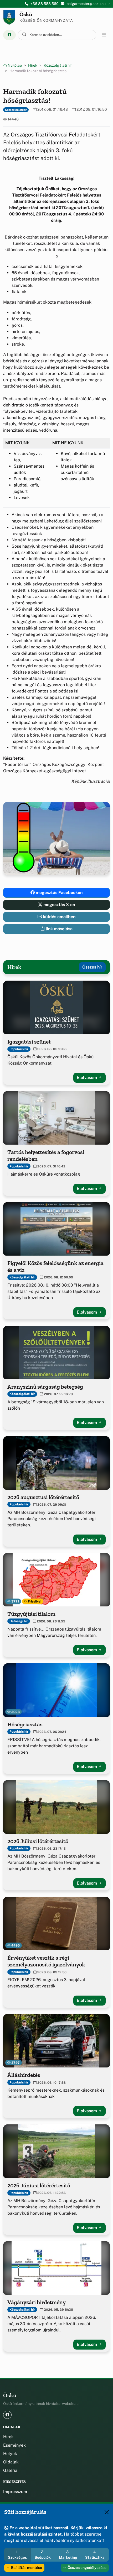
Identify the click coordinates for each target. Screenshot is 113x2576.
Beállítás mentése (26, 2568)
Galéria (10, 2470)
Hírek (33, 65)
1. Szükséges (17, 2555)
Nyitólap (14, 65)
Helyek (10, 2454)
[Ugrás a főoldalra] (9, 17)
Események (14, 2445)
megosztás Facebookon (59, 893)
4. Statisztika (95, 2555)
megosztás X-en (59, 905)
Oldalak (11, 2462)
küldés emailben (59, 917)
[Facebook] (9, 35)
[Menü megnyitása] (104, 35)
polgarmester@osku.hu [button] (86, 4)
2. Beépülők (43, 2555)
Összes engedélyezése (87, 2568)
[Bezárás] (107, 2512)
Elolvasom (87, 1078)
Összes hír (92, 967)
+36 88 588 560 (45, 4)
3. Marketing (68, 2555)
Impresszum (15, 2492)
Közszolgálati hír (58, 65)
